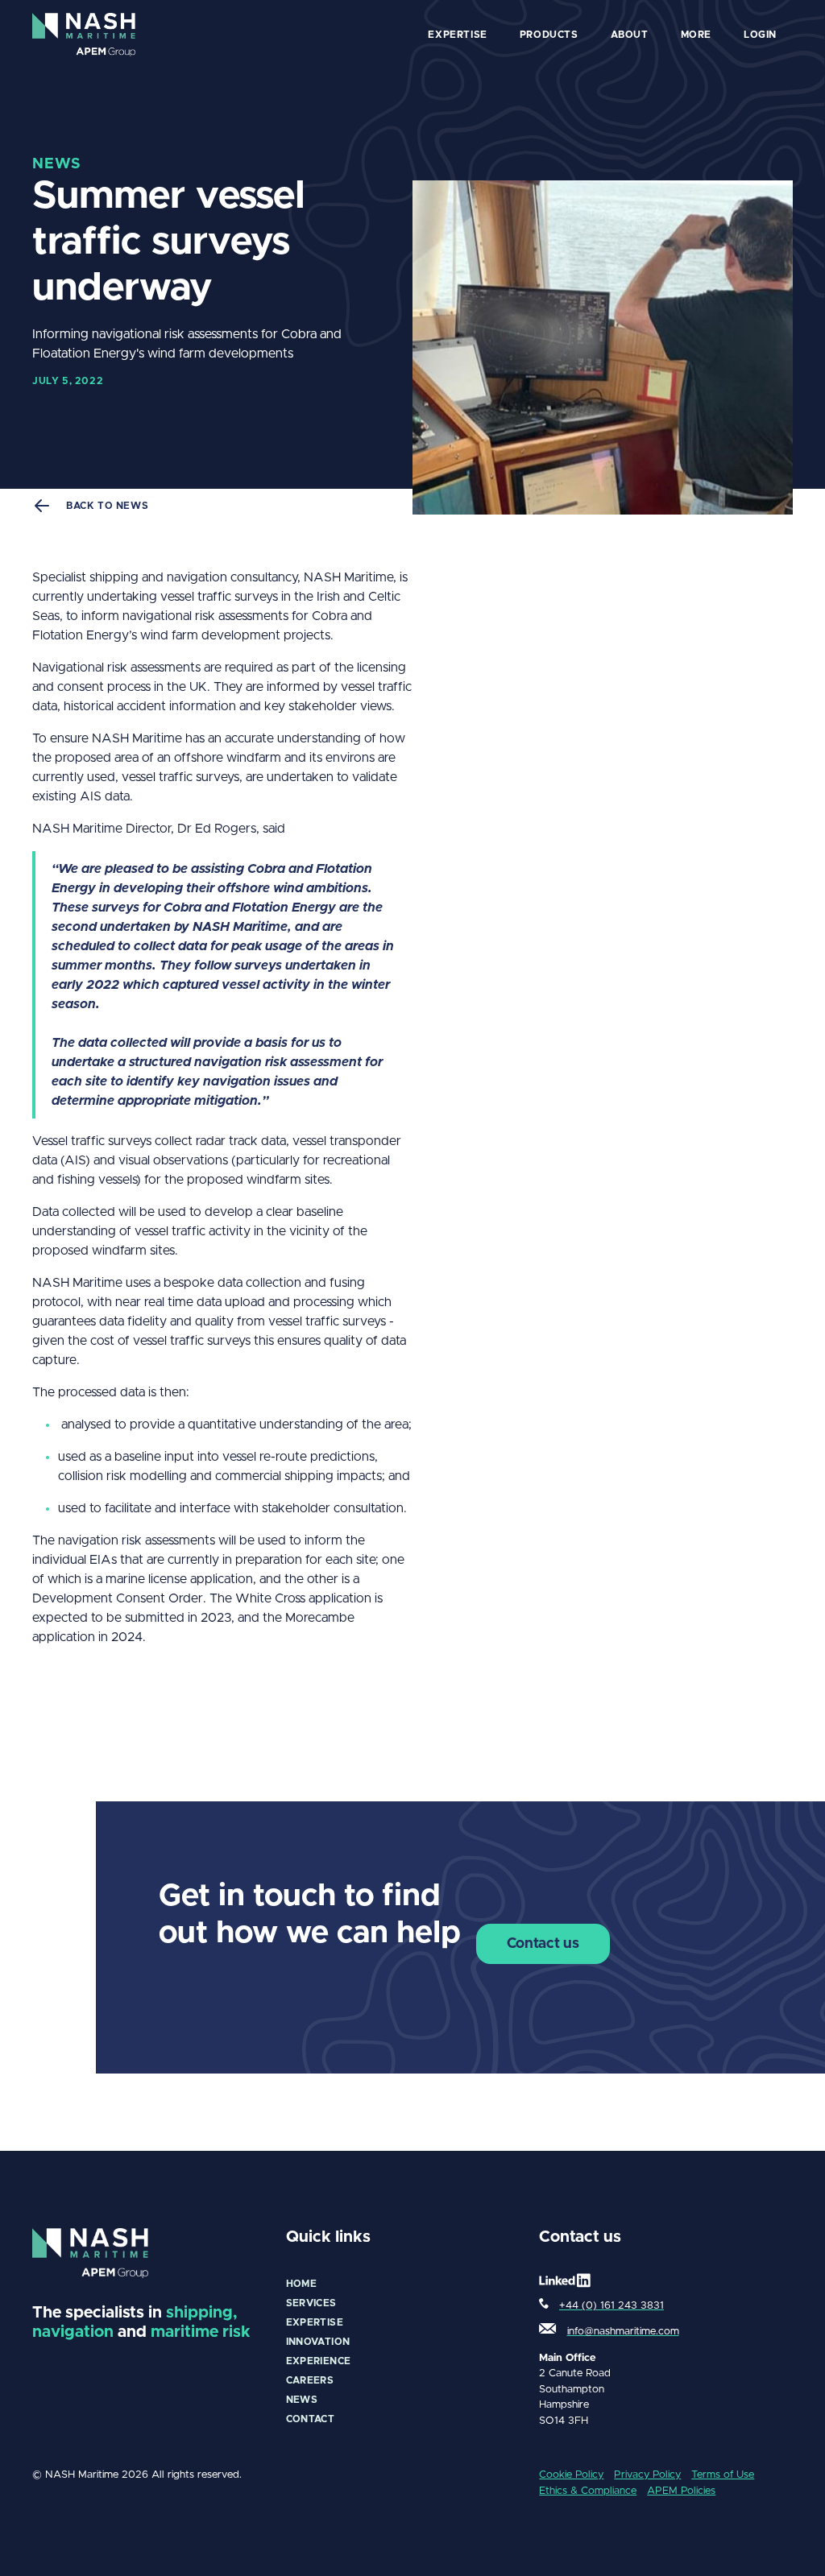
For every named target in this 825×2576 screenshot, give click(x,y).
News (302, 2400)
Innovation (318, 2342)
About (630, 35)
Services (311, 2303)
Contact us (543, 1944)
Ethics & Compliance (588, 2491)
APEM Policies (681, 2491)
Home (301, 2284)
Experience (319, 2361)
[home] (84, 35)
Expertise (315, 2322)
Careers (310, 2380)
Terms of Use (723, 2475)
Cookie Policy (571, 2475)
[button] (457, 35)
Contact (311, 2419)
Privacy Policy (647, 2475)
